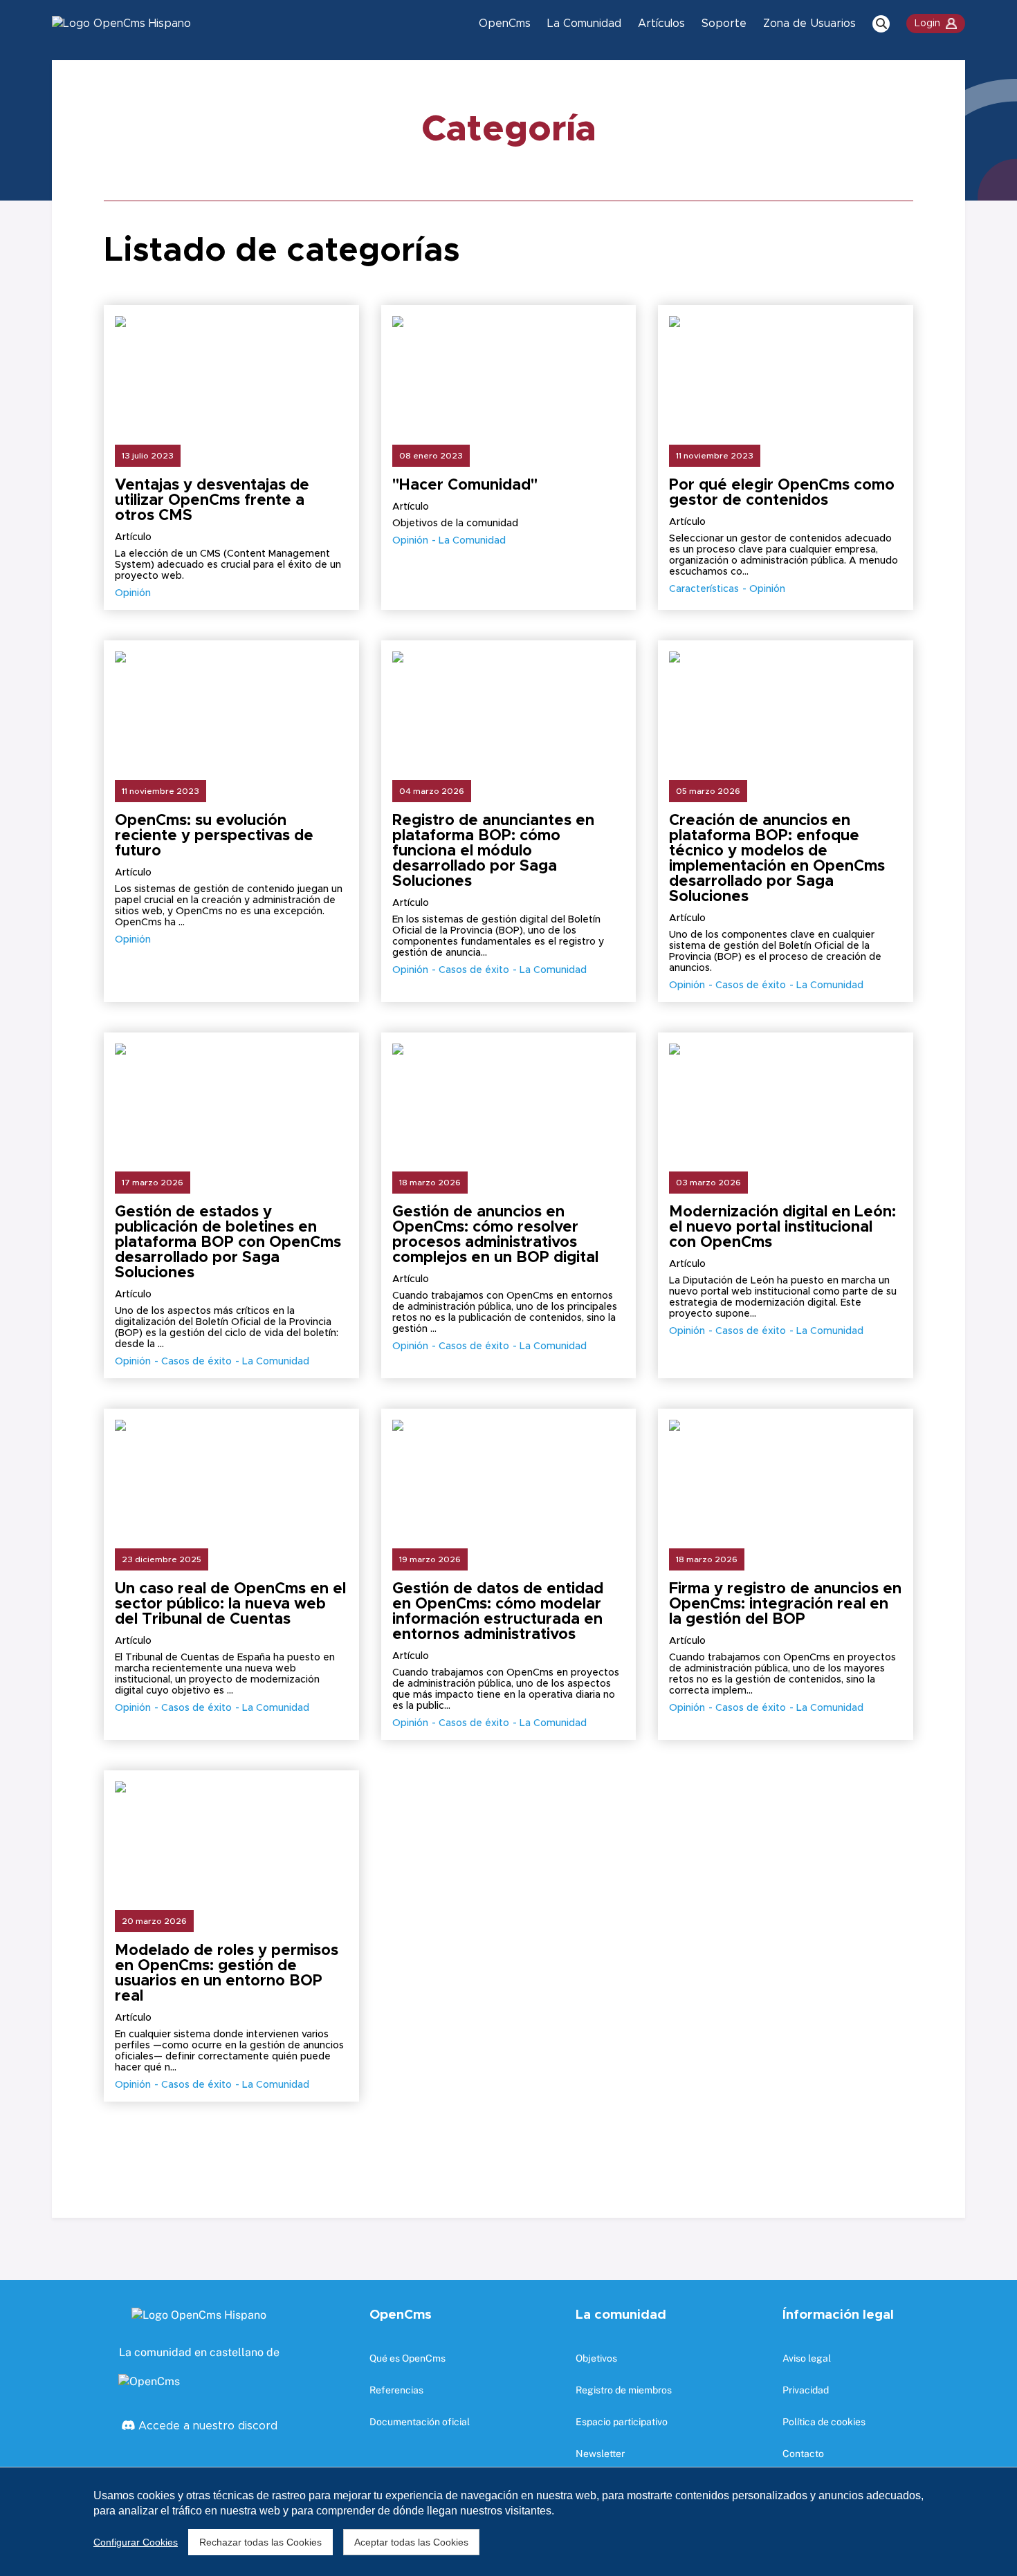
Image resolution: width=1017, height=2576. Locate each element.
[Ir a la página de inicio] (121, 24)
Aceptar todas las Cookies (411, 2542)
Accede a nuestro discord (206, 2426)
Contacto (803, 2454)
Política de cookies (824, 2422)
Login (927, 24)
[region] (508, 2521)
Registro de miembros (624, 2390)
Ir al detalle (231, 391)
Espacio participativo (622, 2422)
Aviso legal (807, 2358)
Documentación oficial (420, 2422)
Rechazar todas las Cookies (260, 2542)
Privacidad (806, 2390)
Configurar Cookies (136, 2542)
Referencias (396, 2390)
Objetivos (596, 2358)
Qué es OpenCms (407, 2358)
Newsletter (600, 2454)
